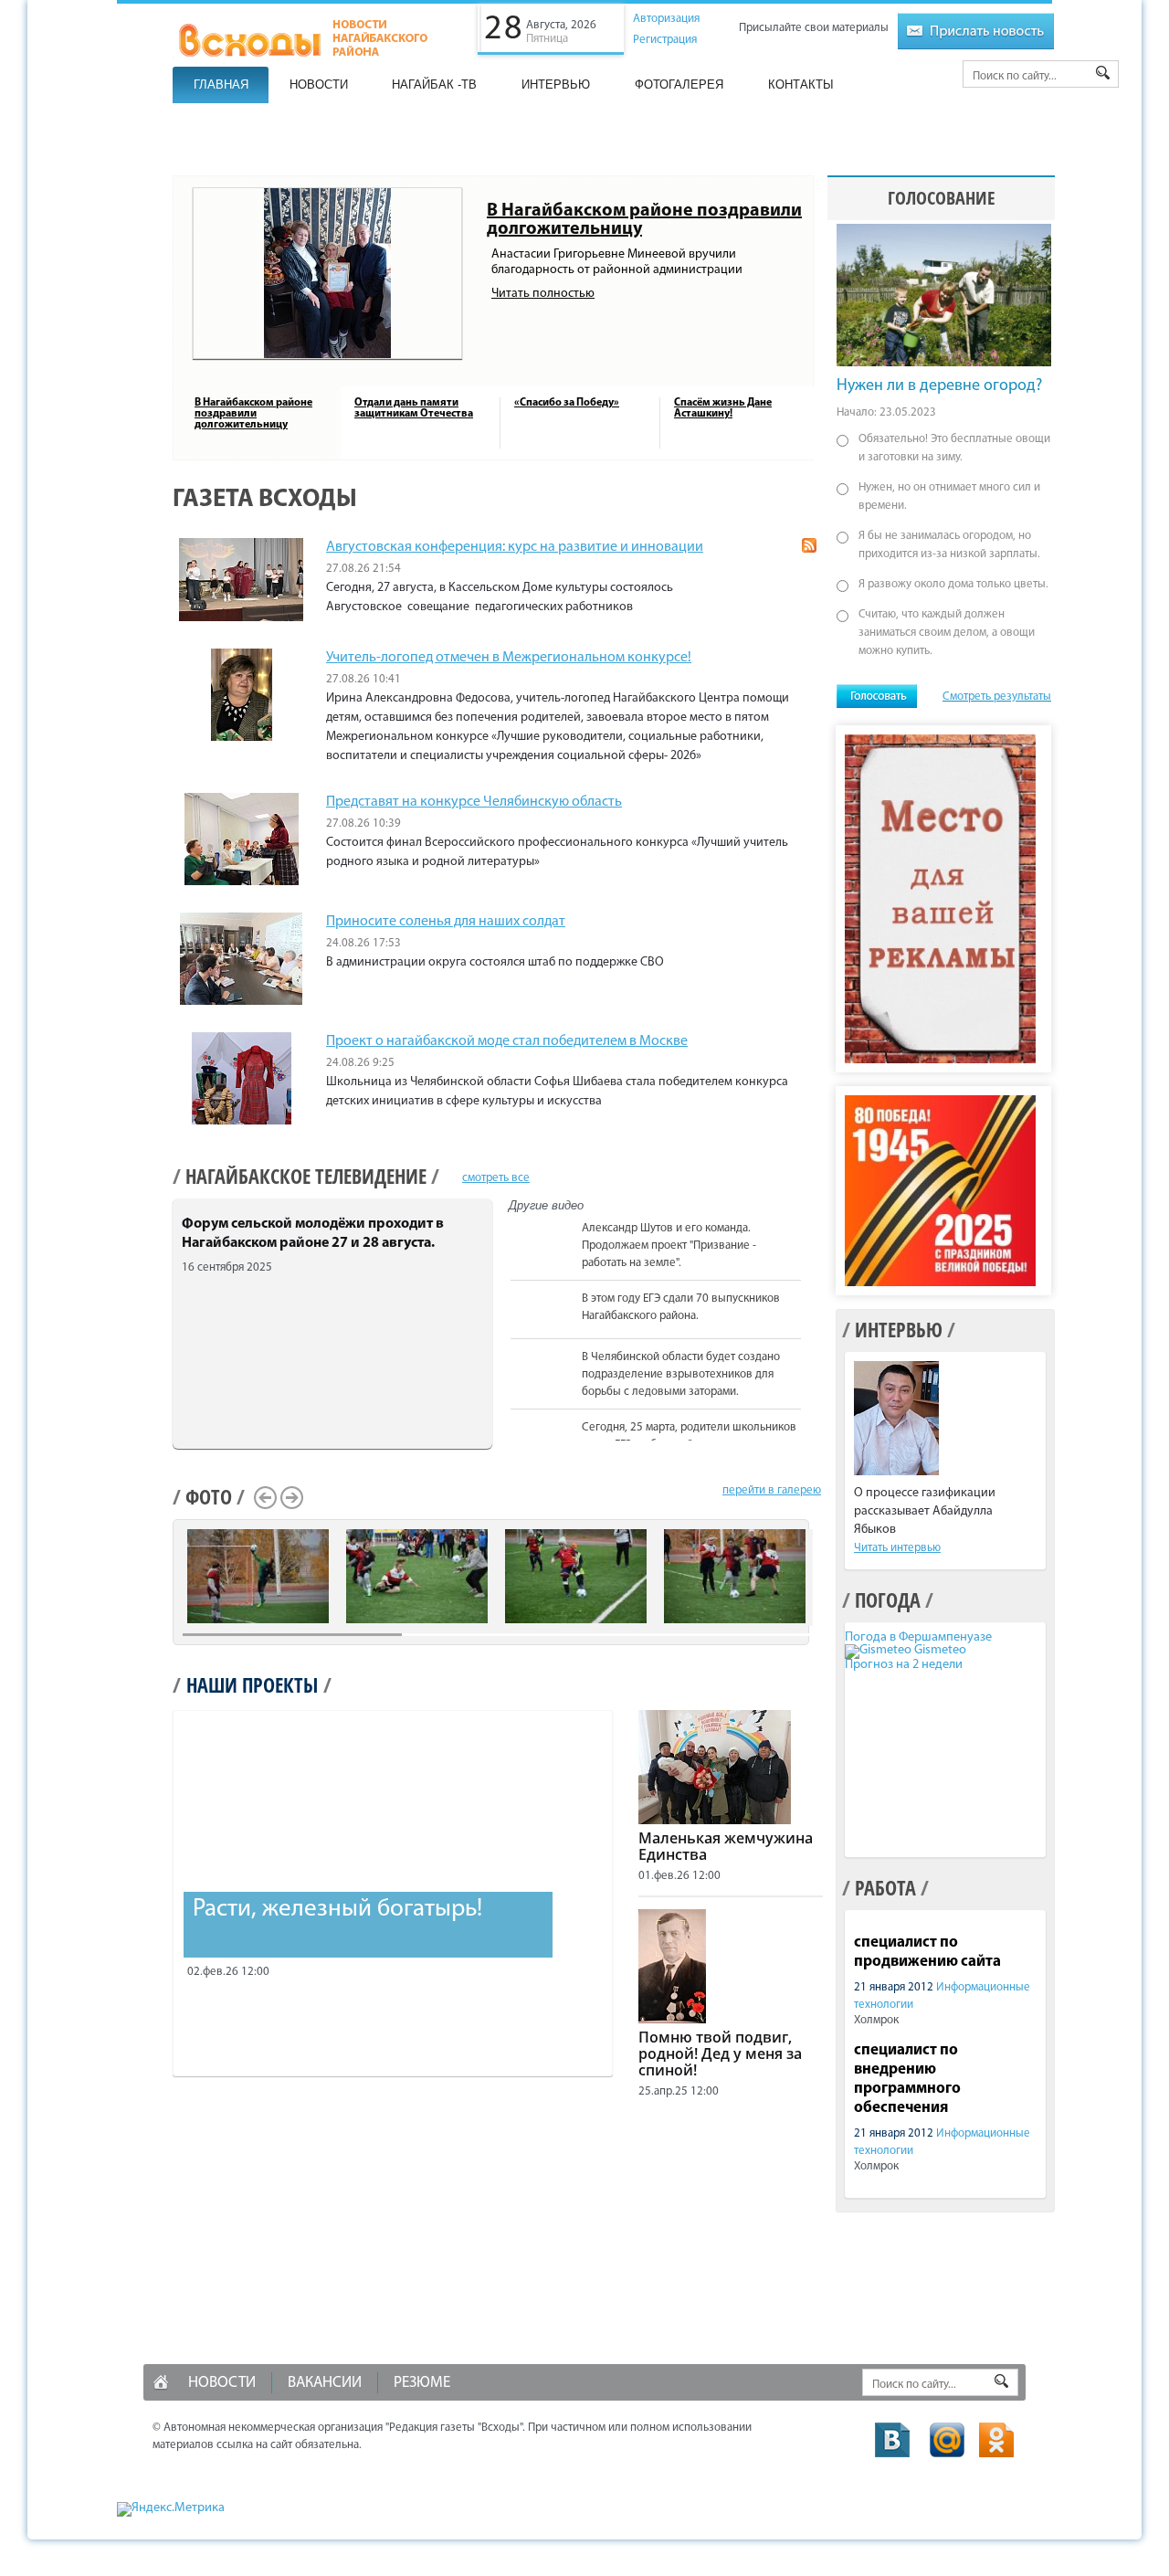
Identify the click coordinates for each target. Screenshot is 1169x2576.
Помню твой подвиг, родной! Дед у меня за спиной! (720, 2053)
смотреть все (496, 1178)
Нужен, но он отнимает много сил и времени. (949, 496)
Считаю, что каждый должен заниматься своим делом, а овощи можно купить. (947, 633)
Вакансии (325, 2383)
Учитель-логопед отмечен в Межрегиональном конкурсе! (509, 658)
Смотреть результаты (997, 697)
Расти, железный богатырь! (337, 1910)
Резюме (422, 2383)
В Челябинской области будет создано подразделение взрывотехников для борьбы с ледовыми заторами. (681, 1374)
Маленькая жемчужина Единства (726, 1846)
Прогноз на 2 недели (904, 1665)
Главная (221, 84)
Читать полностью (543, 294)
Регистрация (665, 40)
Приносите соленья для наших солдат (446, 922)
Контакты (801, 84)
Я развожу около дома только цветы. (953, 584)
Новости (319, 84)
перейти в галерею (772, 1490)
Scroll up (811, 1219)
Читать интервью (897, 1548)
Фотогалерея (679, 84)
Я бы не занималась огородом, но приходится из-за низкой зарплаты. (949, 545)
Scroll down (811, 1437)
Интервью (556, 84)
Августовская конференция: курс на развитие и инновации (515, 547)
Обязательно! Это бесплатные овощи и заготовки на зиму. (954, 448)
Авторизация (666, 19)
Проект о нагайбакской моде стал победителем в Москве (507, 1041)
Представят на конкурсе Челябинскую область (474, 802)
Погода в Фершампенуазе (918, 1637)
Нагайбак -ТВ (434, 84)
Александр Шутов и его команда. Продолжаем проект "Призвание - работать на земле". (669, 1246)
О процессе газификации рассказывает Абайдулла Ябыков (925, 1511)
